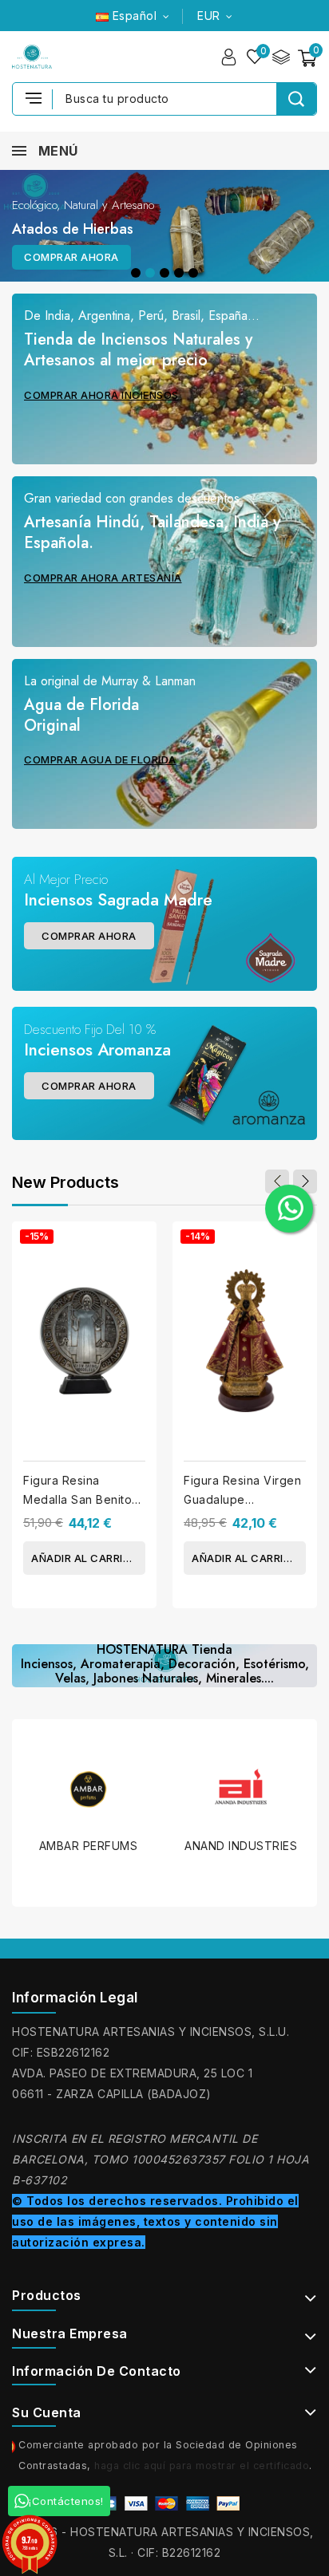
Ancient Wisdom (254, 1797)
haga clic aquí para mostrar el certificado (202, 2466)
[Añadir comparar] (139, 1247)
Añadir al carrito (85, 1558)
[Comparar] (281, 57)
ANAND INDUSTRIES (102, 1846)
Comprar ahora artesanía (103, 578)
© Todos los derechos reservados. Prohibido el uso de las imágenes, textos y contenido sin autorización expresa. (155, 2221)
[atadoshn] (164, 226)
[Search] (296, 99)
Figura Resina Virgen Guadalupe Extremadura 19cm (242, 1499)
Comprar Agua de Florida (100, 759)
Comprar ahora (71, 257)
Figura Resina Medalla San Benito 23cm (77, 1499)
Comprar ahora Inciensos (101, 395)
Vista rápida (139, 1279)
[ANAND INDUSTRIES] (102, 1789)
